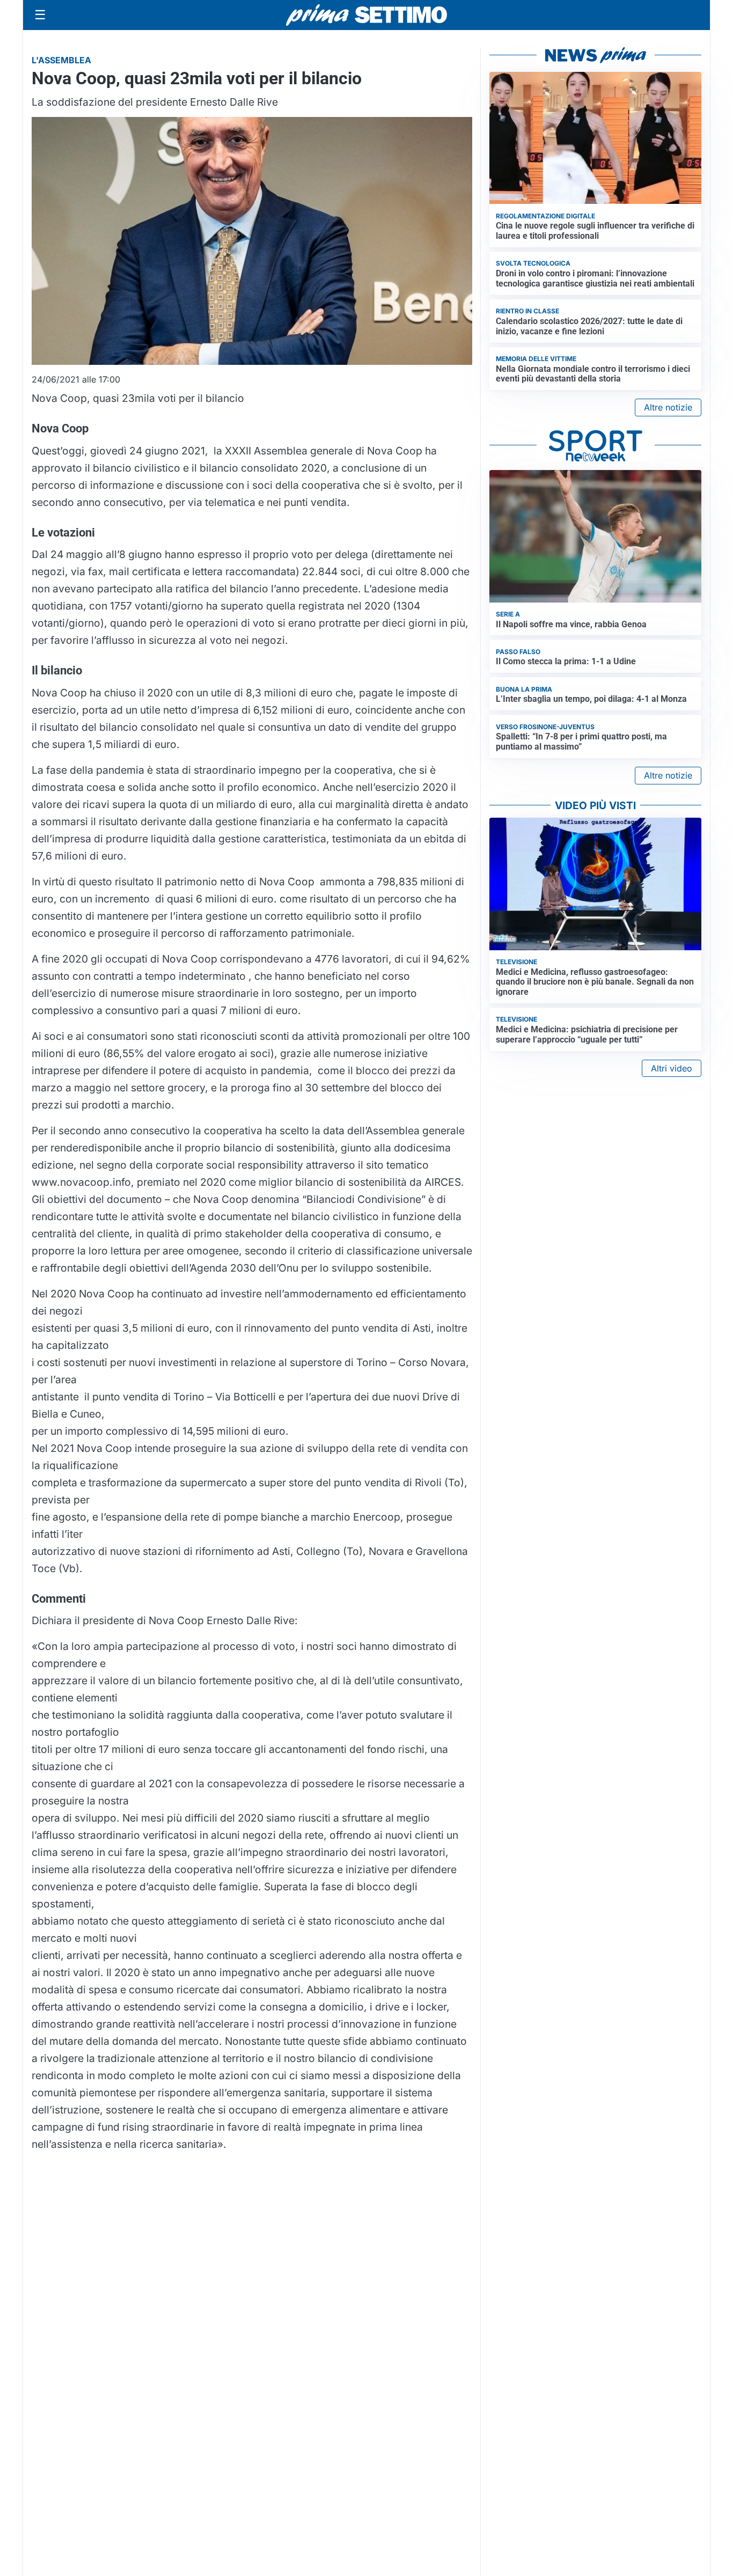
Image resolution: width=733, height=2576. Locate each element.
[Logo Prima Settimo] (366, 15)
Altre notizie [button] (668, 407)
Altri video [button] (672, 1068)
